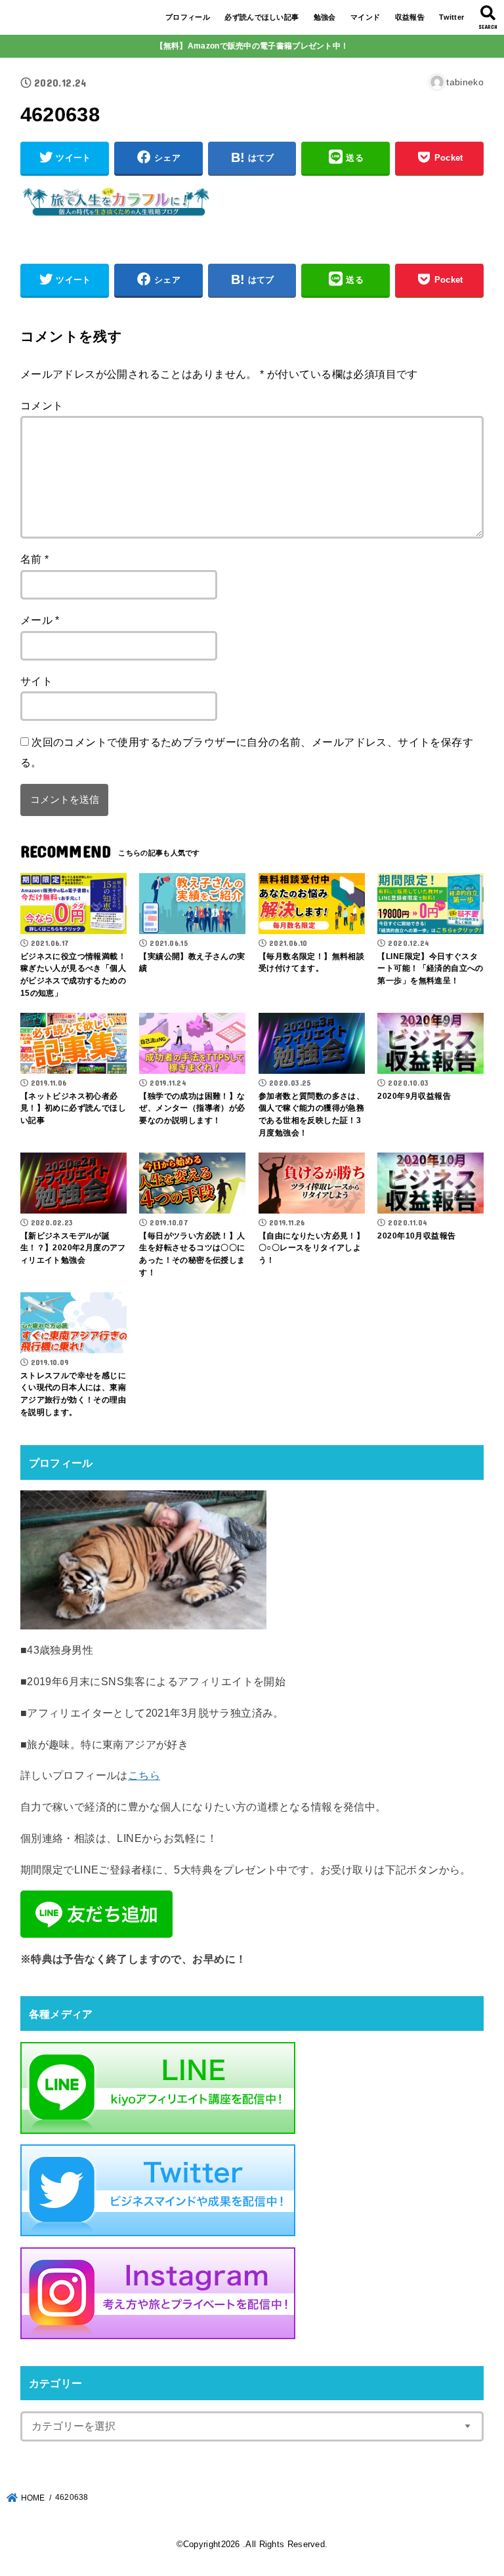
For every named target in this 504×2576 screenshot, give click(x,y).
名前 (35, 559)
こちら (144, 1775)
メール (40, 620)
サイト (36, 681)
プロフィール (188, 17)
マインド (365, 17)
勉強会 (325, 17)
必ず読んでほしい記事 (262, 17)
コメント (42, 405)
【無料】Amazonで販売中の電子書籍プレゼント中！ (252, 46)
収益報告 (410, 17)
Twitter (451, 17)
